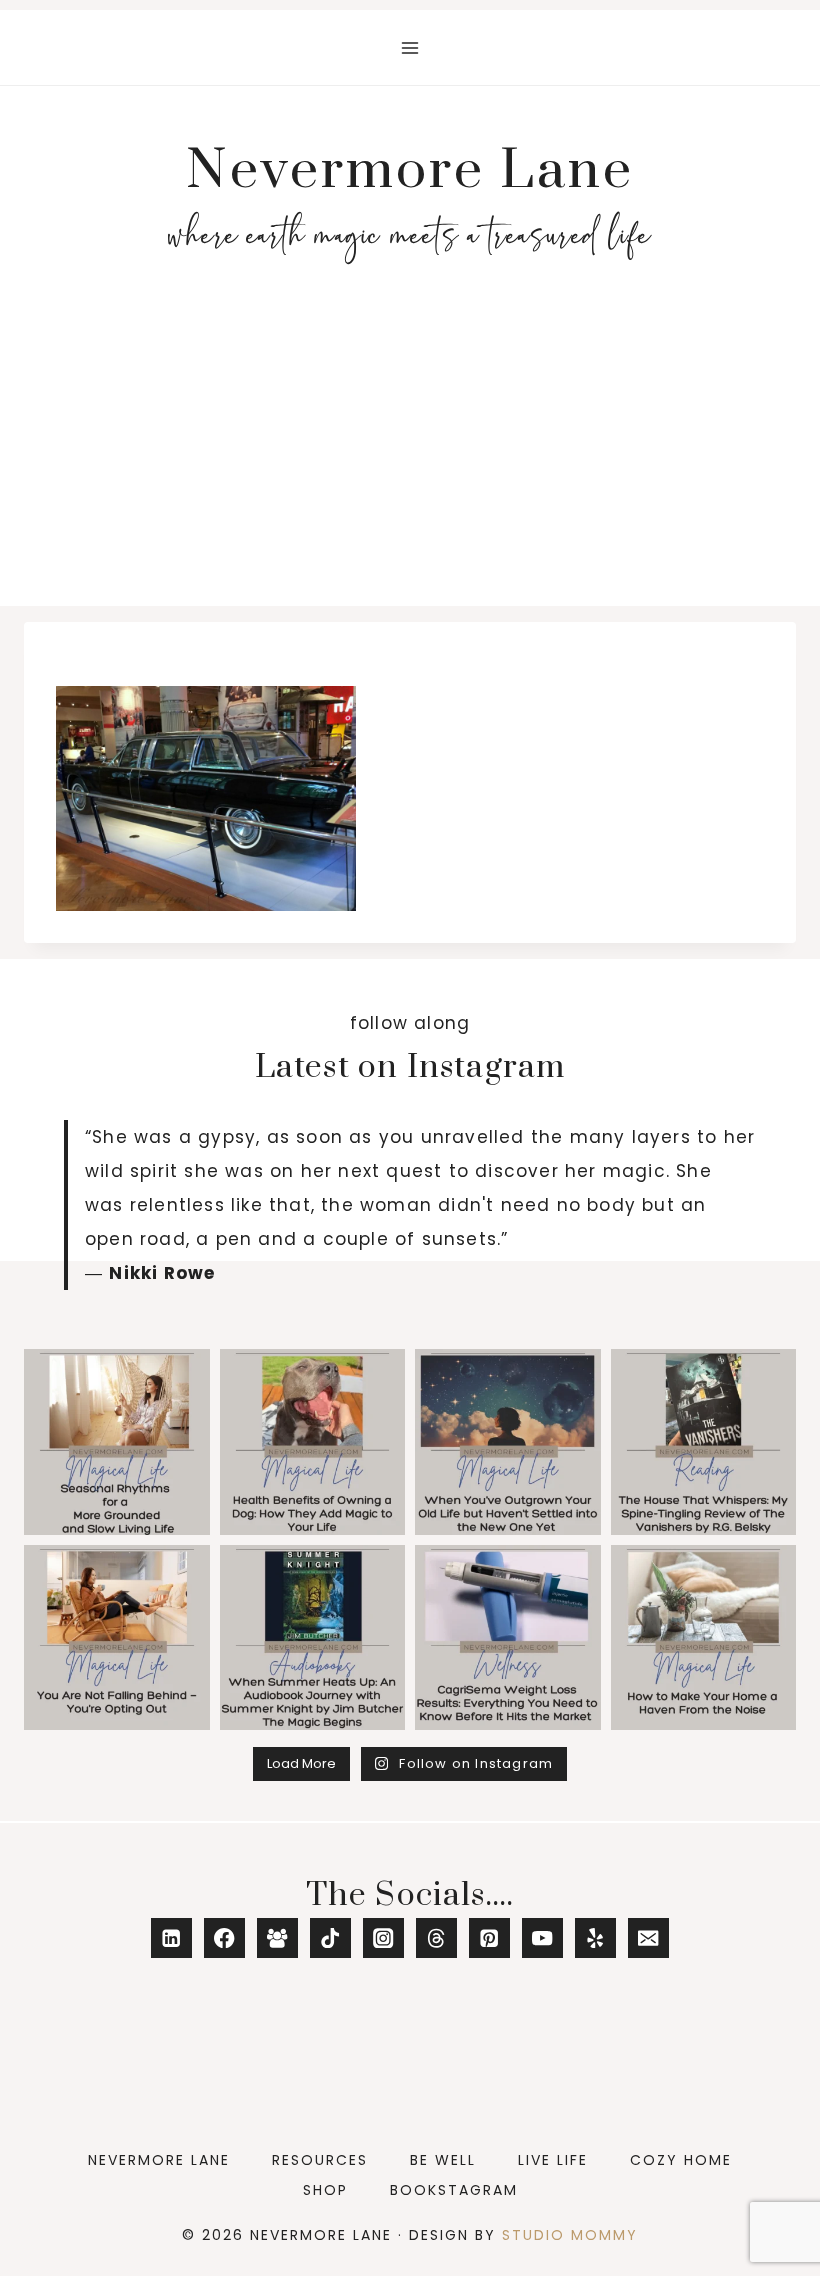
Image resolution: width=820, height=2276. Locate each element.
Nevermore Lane (159, 2160)
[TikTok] (330, 1938)
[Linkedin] (171, 1938)
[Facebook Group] (277, 1938)
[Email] (648, 1938)
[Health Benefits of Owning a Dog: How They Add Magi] (313, 1442)
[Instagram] (383, 1938)
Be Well (443, 2160)
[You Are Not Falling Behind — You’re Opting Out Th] (117, 1638)
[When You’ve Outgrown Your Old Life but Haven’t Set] (508, 1442)
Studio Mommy (570, 2235)
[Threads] (436, 1938)
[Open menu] (410, 47)
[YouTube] (542, 1938)
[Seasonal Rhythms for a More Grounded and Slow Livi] (117, 1442)
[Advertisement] (410, 456)
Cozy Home (681, 2160)
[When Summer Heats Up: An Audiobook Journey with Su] (313, 1638)
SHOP (325, 2190)
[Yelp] (595, 1938)
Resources (320, 2160)
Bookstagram (454, 2190)
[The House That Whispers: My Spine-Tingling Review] (704, 1442)
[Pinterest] (489, 1938)
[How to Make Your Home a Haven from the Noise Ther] (704, 1638)
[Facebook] (224, 1938)
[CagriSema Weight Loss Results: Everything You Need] (508, 1638)
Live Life (553, 2160)
